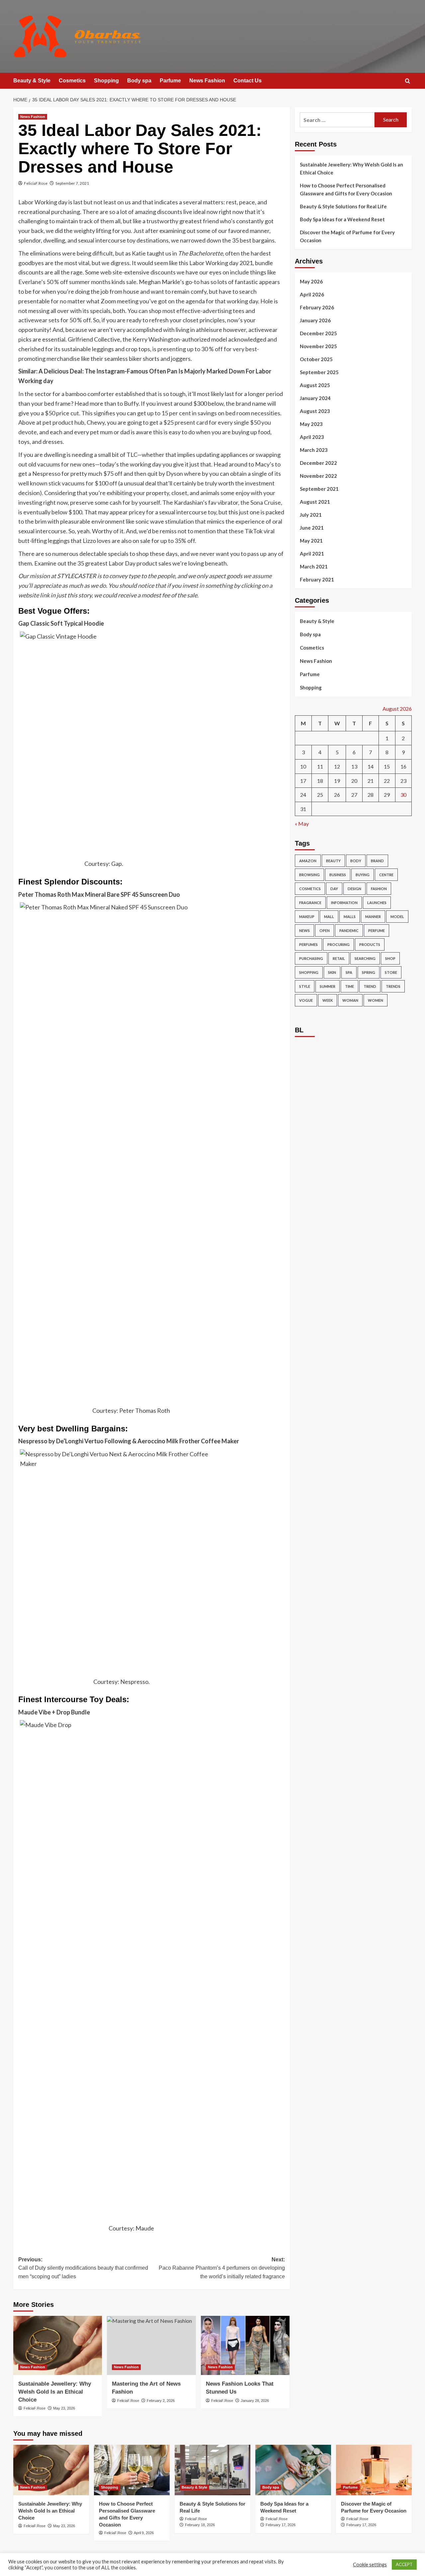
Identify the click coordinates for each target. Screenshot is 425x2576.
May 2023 (311, 424)
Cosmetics (72, 81)
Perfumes (308, 944)
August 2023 (315, 411)
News (304, 930)
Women (376, 1000)
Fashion (379, 889)
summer (328, 986)
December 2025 (318, 333)
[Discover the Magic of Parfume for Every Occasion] (374, 2470)
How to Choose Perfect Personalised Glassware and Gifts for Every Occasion (346, 189)
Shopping (106, 81)
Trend (370, 986)
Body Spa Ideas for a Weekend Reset (342, 219)
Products (370, 944)
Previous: (83, 2268)
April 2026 (312, 294)
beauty (333, 861)
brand (377, 861)
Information (344, 903)
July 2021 (311, 515)
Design (354, 889)
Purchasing (311, 958)
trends (393, 986)
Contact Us (248, 81)
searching (365, 958)
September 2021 (319, 489)
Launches (377, 903)
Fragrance (310, 903)
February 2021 (317, 579)
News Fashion (207, 81)
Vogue (306, 1000)
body (356, 861)
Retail (339, 958)
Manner (373, 917)
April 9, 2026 (144, 2533)
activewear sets (39, 320)
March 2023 (314, 450)
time (349, 986)
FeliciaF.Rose (36, 183)
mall (329, 917)
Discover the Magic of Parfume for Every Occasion (347, 236)
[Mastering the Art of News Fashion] (151, 2345)
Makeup (307, 917)
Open (325, 930)
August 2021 (315, 502)
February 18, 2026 (200, 2525)
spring (369, 972)
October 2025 (316, 359)
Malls (350, 917)
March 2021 (314, 567)
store (391, 972)
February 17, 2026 (281, 2525)
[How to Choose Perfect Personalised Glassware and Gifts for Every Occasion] (132, 2470)
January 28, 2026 (255, 2401)
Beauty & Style (32, 81)
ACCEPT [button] (404, 2564)
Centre (386, 875)
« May (302, 824)
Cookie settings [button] (370, 2565)
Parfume (170, 81)
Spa (349, 972)
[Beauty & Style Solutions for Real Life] (212, 2470)
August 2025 (315, 385)
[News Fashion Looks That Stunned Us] (245, 2345)
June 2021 (312, 528)
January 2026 (315, 320)
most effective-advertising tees (203, 311)
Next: (222, 2268)
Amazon (308, 861)
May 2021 (311, 541)
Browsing (309, 875)
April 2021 (312, 554)
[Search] (408, 81)
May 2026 (311, 281)
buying (363, 875)
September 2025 (319, 372)
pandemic (349, 930)
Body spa (139, 81)
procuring (339, 944)
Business (338, 875)
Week (328, 1000)
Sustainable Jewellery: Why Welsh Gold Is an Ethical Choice (55, 2392)
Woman (350, 1000)
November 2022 (318, 476)
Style (305, 986)
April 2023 (312, 437)
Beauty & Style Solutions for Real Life (343, 206)
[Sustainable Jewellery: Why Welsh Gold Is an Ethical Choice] (58, 2345)
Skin (332, 972)
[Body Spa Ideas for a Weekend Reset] (293, 2470)
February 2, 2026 (161, 2401)
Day (334, 889)
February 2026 (317, 307)
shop (390, 958)
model (397, 917)
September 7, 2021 (72, 183)
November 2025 (318, 346)
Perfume (377, 930)
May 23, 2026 (64, 2408)
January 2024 (315, 398)
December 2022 (318, 463)
